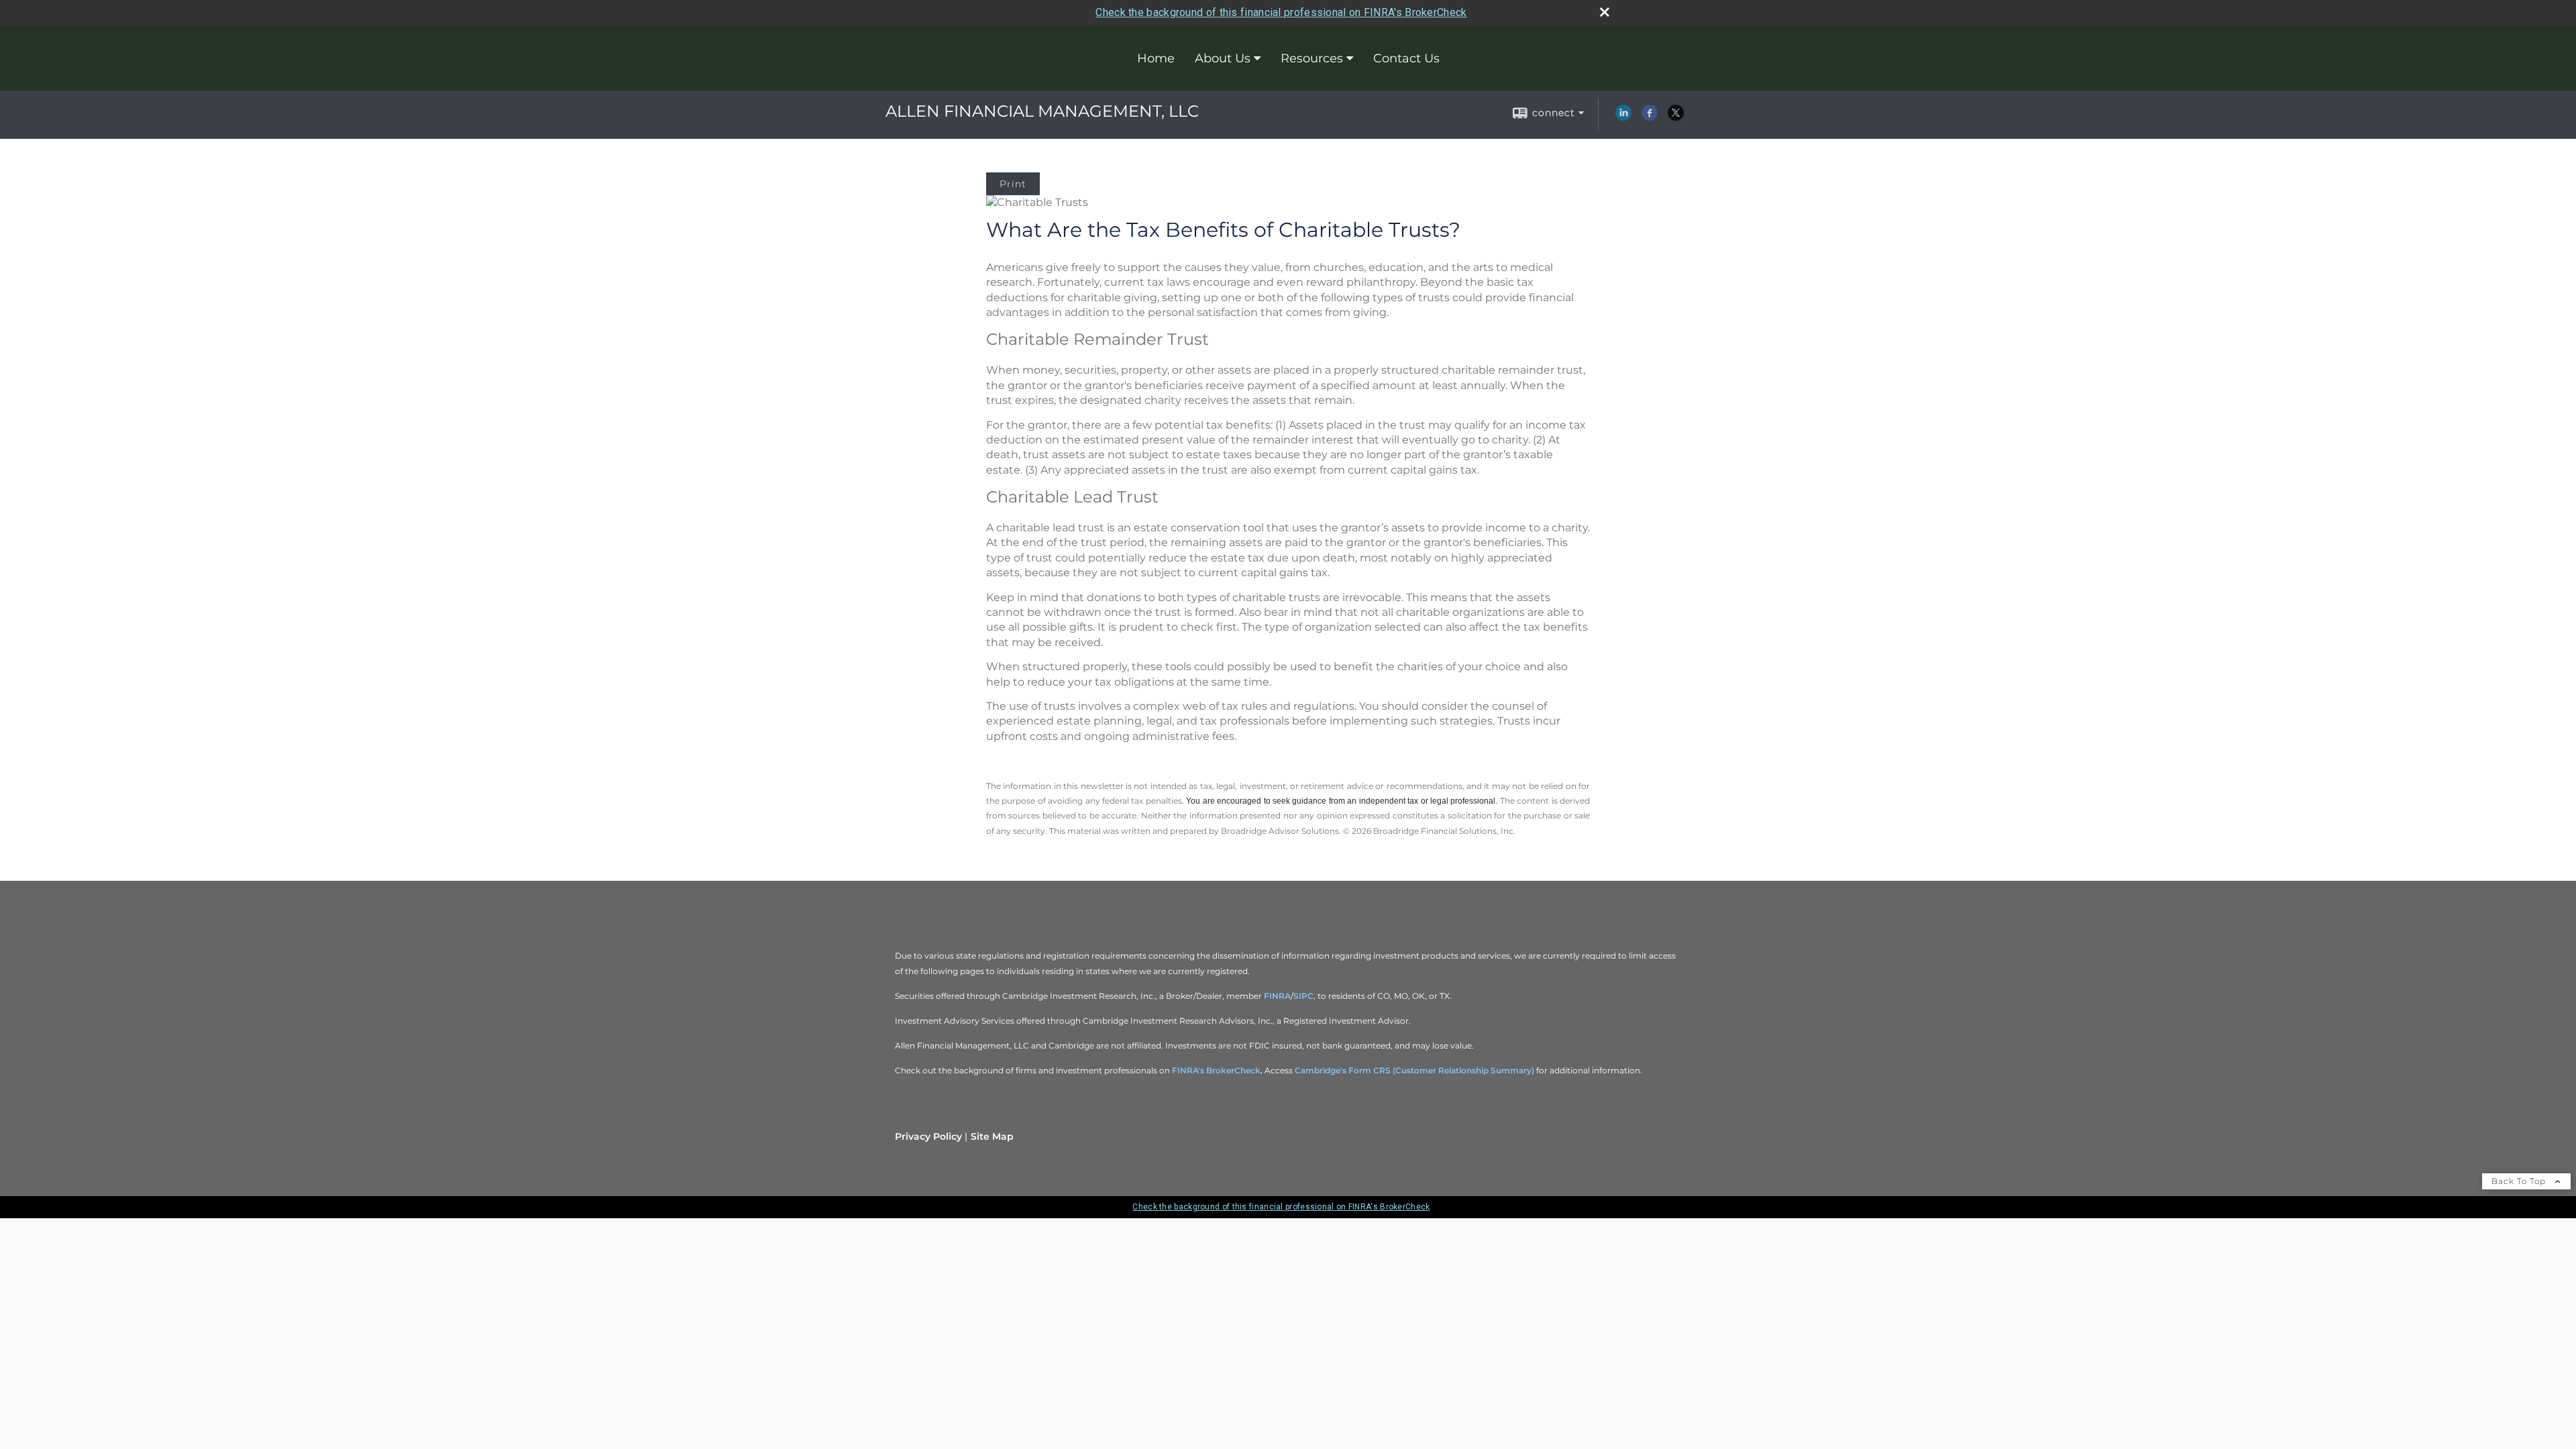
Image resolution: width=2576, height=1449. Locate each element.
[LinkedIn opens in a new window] (1623, 117)
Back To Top (2520, 1181)
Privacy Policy (928, 1136)
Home (1156, 58)
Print (1013, 184)
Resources (1312, 58)
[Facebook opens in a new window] (1650, 117)
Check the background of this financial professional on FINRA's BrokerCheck (1281, 12)
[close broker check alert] (1605, 12)
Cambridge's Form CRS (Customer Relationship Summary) (1414, 1070)
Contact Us (1406, 58)
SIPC (1303, 996)
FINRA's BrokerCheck (1216, 1070)
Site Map (992, 1136)
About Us (1223, 58)
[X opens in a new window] (1676, 117)
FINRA (1277, 996)
